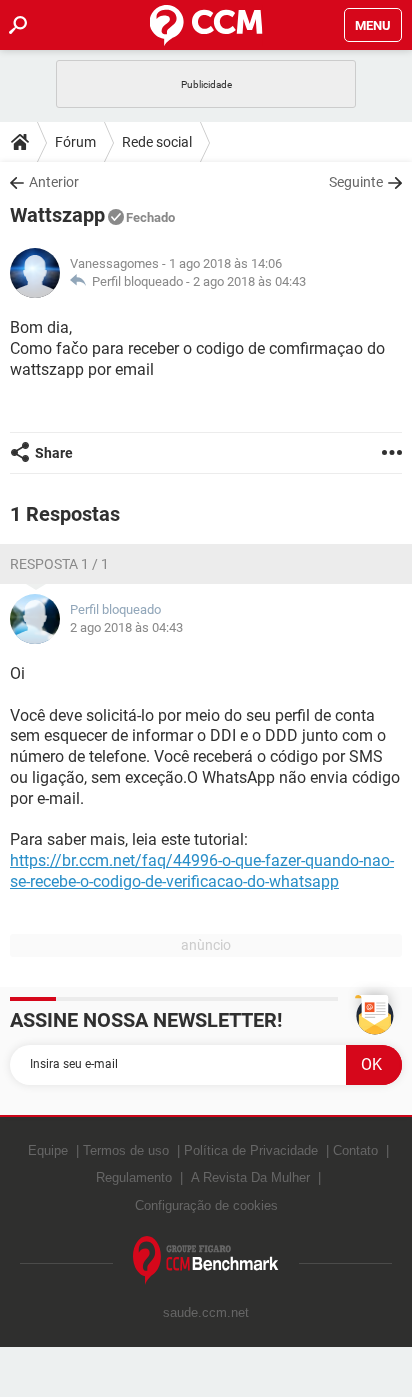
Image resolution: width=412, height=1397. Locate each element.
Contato (355, 1150)
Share (54, 453)
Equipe (48, 1150)
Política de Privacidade (251, 1150)
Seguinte (356, 182)
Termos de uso (126, 1150)
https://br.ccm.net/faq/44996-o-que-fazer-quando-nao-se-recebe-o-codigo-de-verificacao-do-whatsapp (202, 871)
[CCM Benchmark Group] (206, 1260)
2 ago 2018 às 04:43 (249, 281)
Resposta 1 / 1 (59, 564)
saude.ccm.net (206, 1312)
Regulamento (134, 1177)
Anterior (54, 182)
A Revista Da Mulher (250, 1177)
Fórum (75, 142)
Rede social (157, 142)
